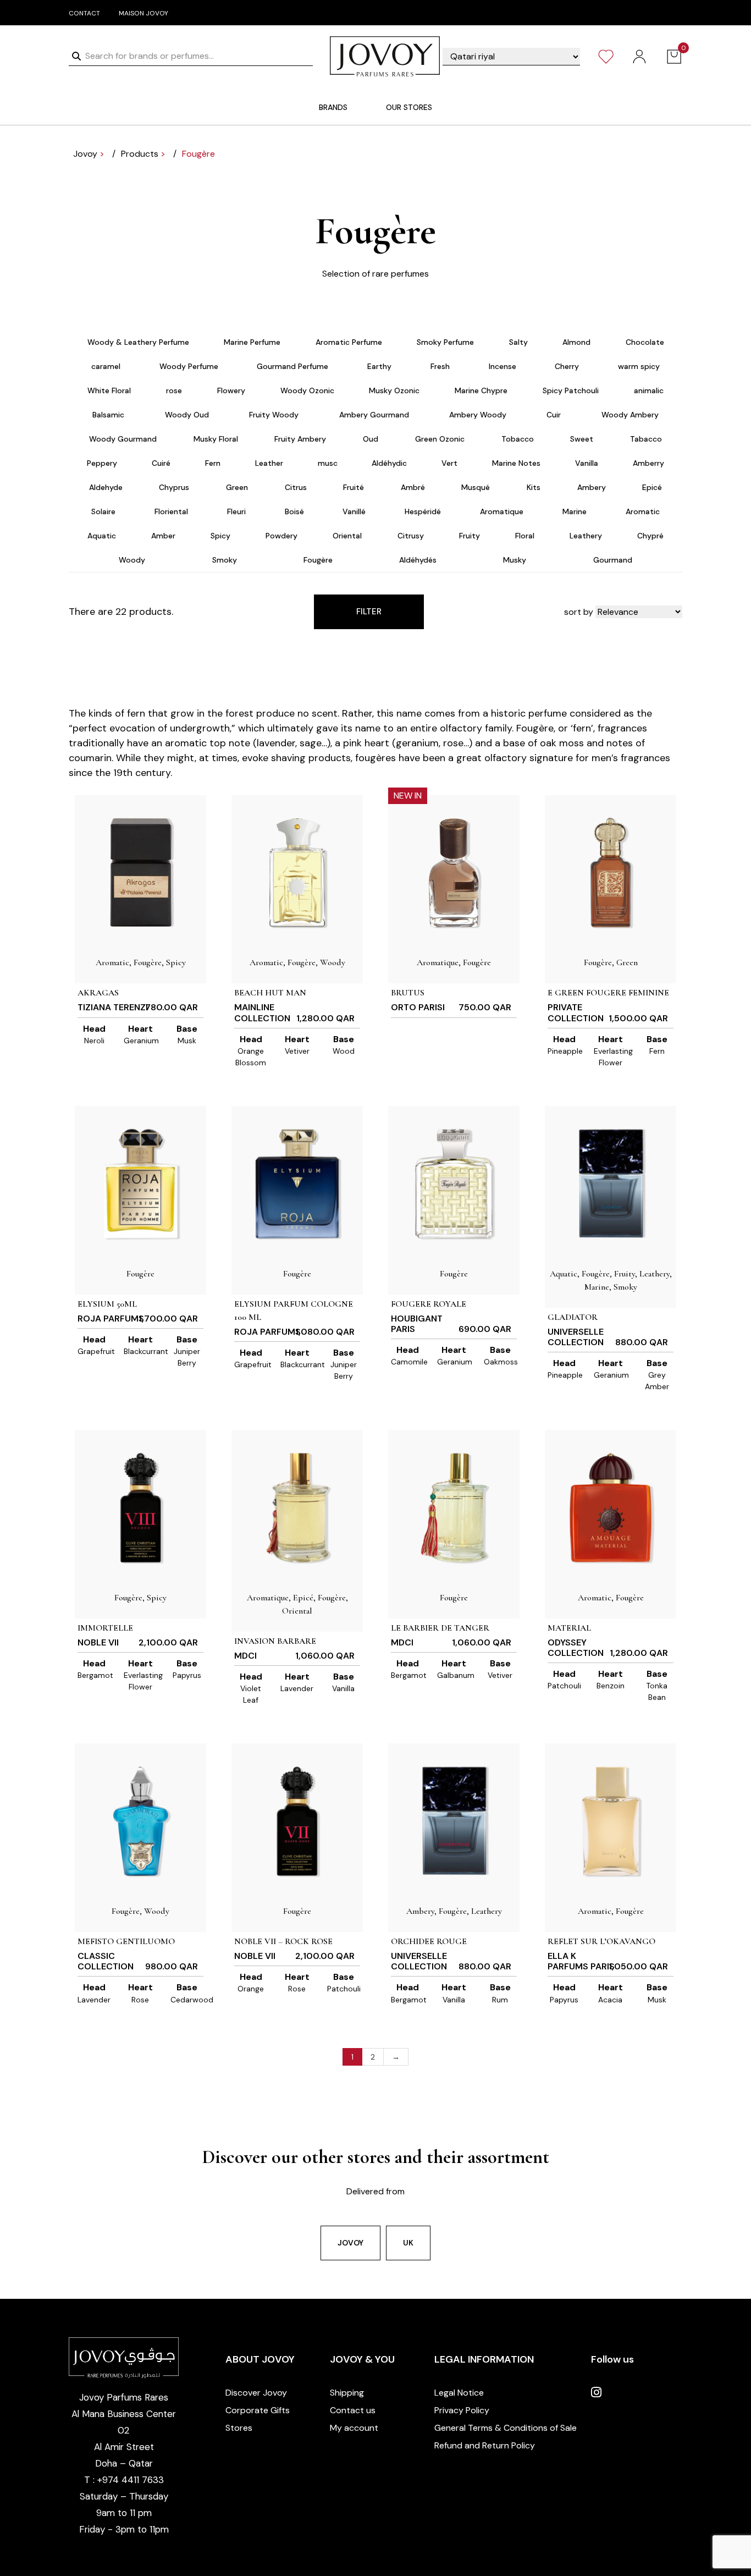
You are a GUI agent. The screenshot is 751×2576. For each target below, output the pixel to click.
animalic (649, 390)
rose (174, 390)
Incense (502, 366)
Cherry (567, 366)
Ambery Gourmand (374, 415)
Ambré (413, 487)
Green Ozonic (440, 439)
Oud (371, 439)
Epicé (652, 487)
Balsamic (108, 415)
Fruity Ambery (300, 439)
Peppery (102, 463)
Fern (213, 463)
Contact (84, 13)
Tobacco (518, 439)
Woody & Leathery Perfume (138, 342)
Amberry (648, 463)
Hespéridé (423, 511)
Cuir (554, 415)
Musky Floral (216, 439)
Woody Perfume (189, 366)
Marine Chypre (481, 390)
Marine (575, 511)
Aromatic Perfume (349, 342)
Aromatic (643, 511)
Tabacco (646, 439)
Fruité (354, 487)
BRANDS (333, 107)
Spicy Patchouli (571, 390)
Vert (449, 463)
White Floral (109, 390)
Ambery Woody (478, 415)
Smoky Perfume (445, 342)
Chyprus (174, 487)
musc (328, 463)
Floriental (171, 511)
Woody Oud (187, 415)
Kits (534, 487)
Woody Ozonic (307, 390)
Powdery (281, 536)
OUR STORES (409, 107)
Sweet (582, 439)
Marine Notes (516, 463)
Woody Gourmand (123, 439)
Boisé (294, 511)
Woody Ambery (630, 415)
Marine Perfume (252, 342)
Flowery (231, 390)
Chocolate (645, 342)
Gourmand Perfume (292, 366)
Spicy (220, 536)
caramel (106, 366)
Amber (163, 536)
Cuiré (161, 463)
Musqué (476, 487)
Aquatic (102, 536)
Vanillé (354, 511)
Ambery (592, 487)
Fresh (440, 366)
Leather (269, 463)
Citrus (296, 487)
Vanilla (587, 463)
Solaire (103, 511)
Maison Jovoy (143, 13)
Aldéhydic (389, 463)
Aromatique (502, 511)
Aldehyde (106, 487)
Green (237, 487)
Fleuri (236, 511)
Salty (518, 342)
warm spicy (639, 366)
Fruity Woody (274, 415)
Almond (576, 342)
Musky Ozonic (394, 390)
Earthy (379, 366)
